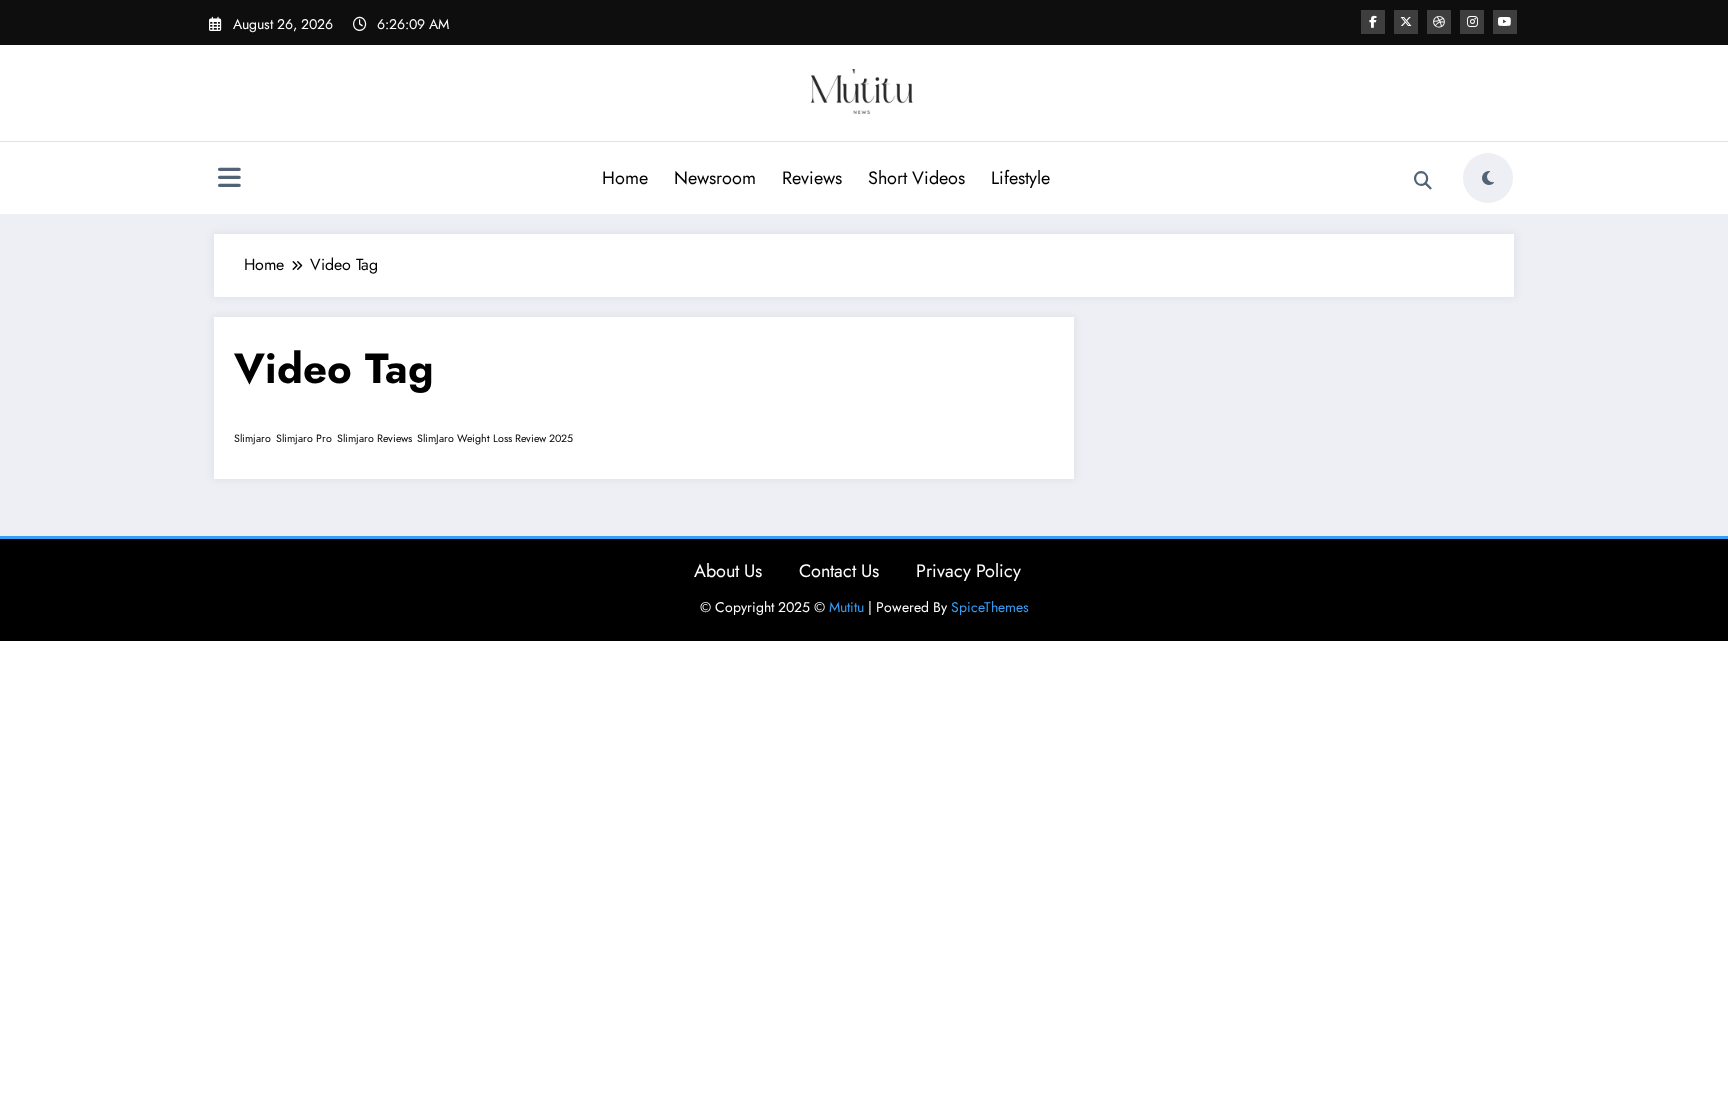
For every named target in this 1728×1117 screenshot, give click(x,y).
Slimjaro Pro (304, 438)
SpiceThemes (990, 607)
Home (625, 178)
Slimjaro (252, 438)
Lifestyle (1020, 178)
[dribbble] (1439, 22)
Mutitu (846, 607)
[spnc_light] (1488, 178)
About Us (728, 571)
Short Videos (916, 178)
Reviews (812, 178)
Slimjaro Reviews (374, 438)
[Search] (1423, 181)
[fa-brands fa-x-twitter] (1406, 22)
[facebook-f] (1373, 22)
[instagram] (1472, 22)
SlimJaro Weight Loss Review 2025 (495, 438)
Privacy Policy (968, 571)
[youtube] (1505, 22)
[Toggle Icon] (229, 180)
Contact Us (839, 571)
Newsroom (715, 178)
